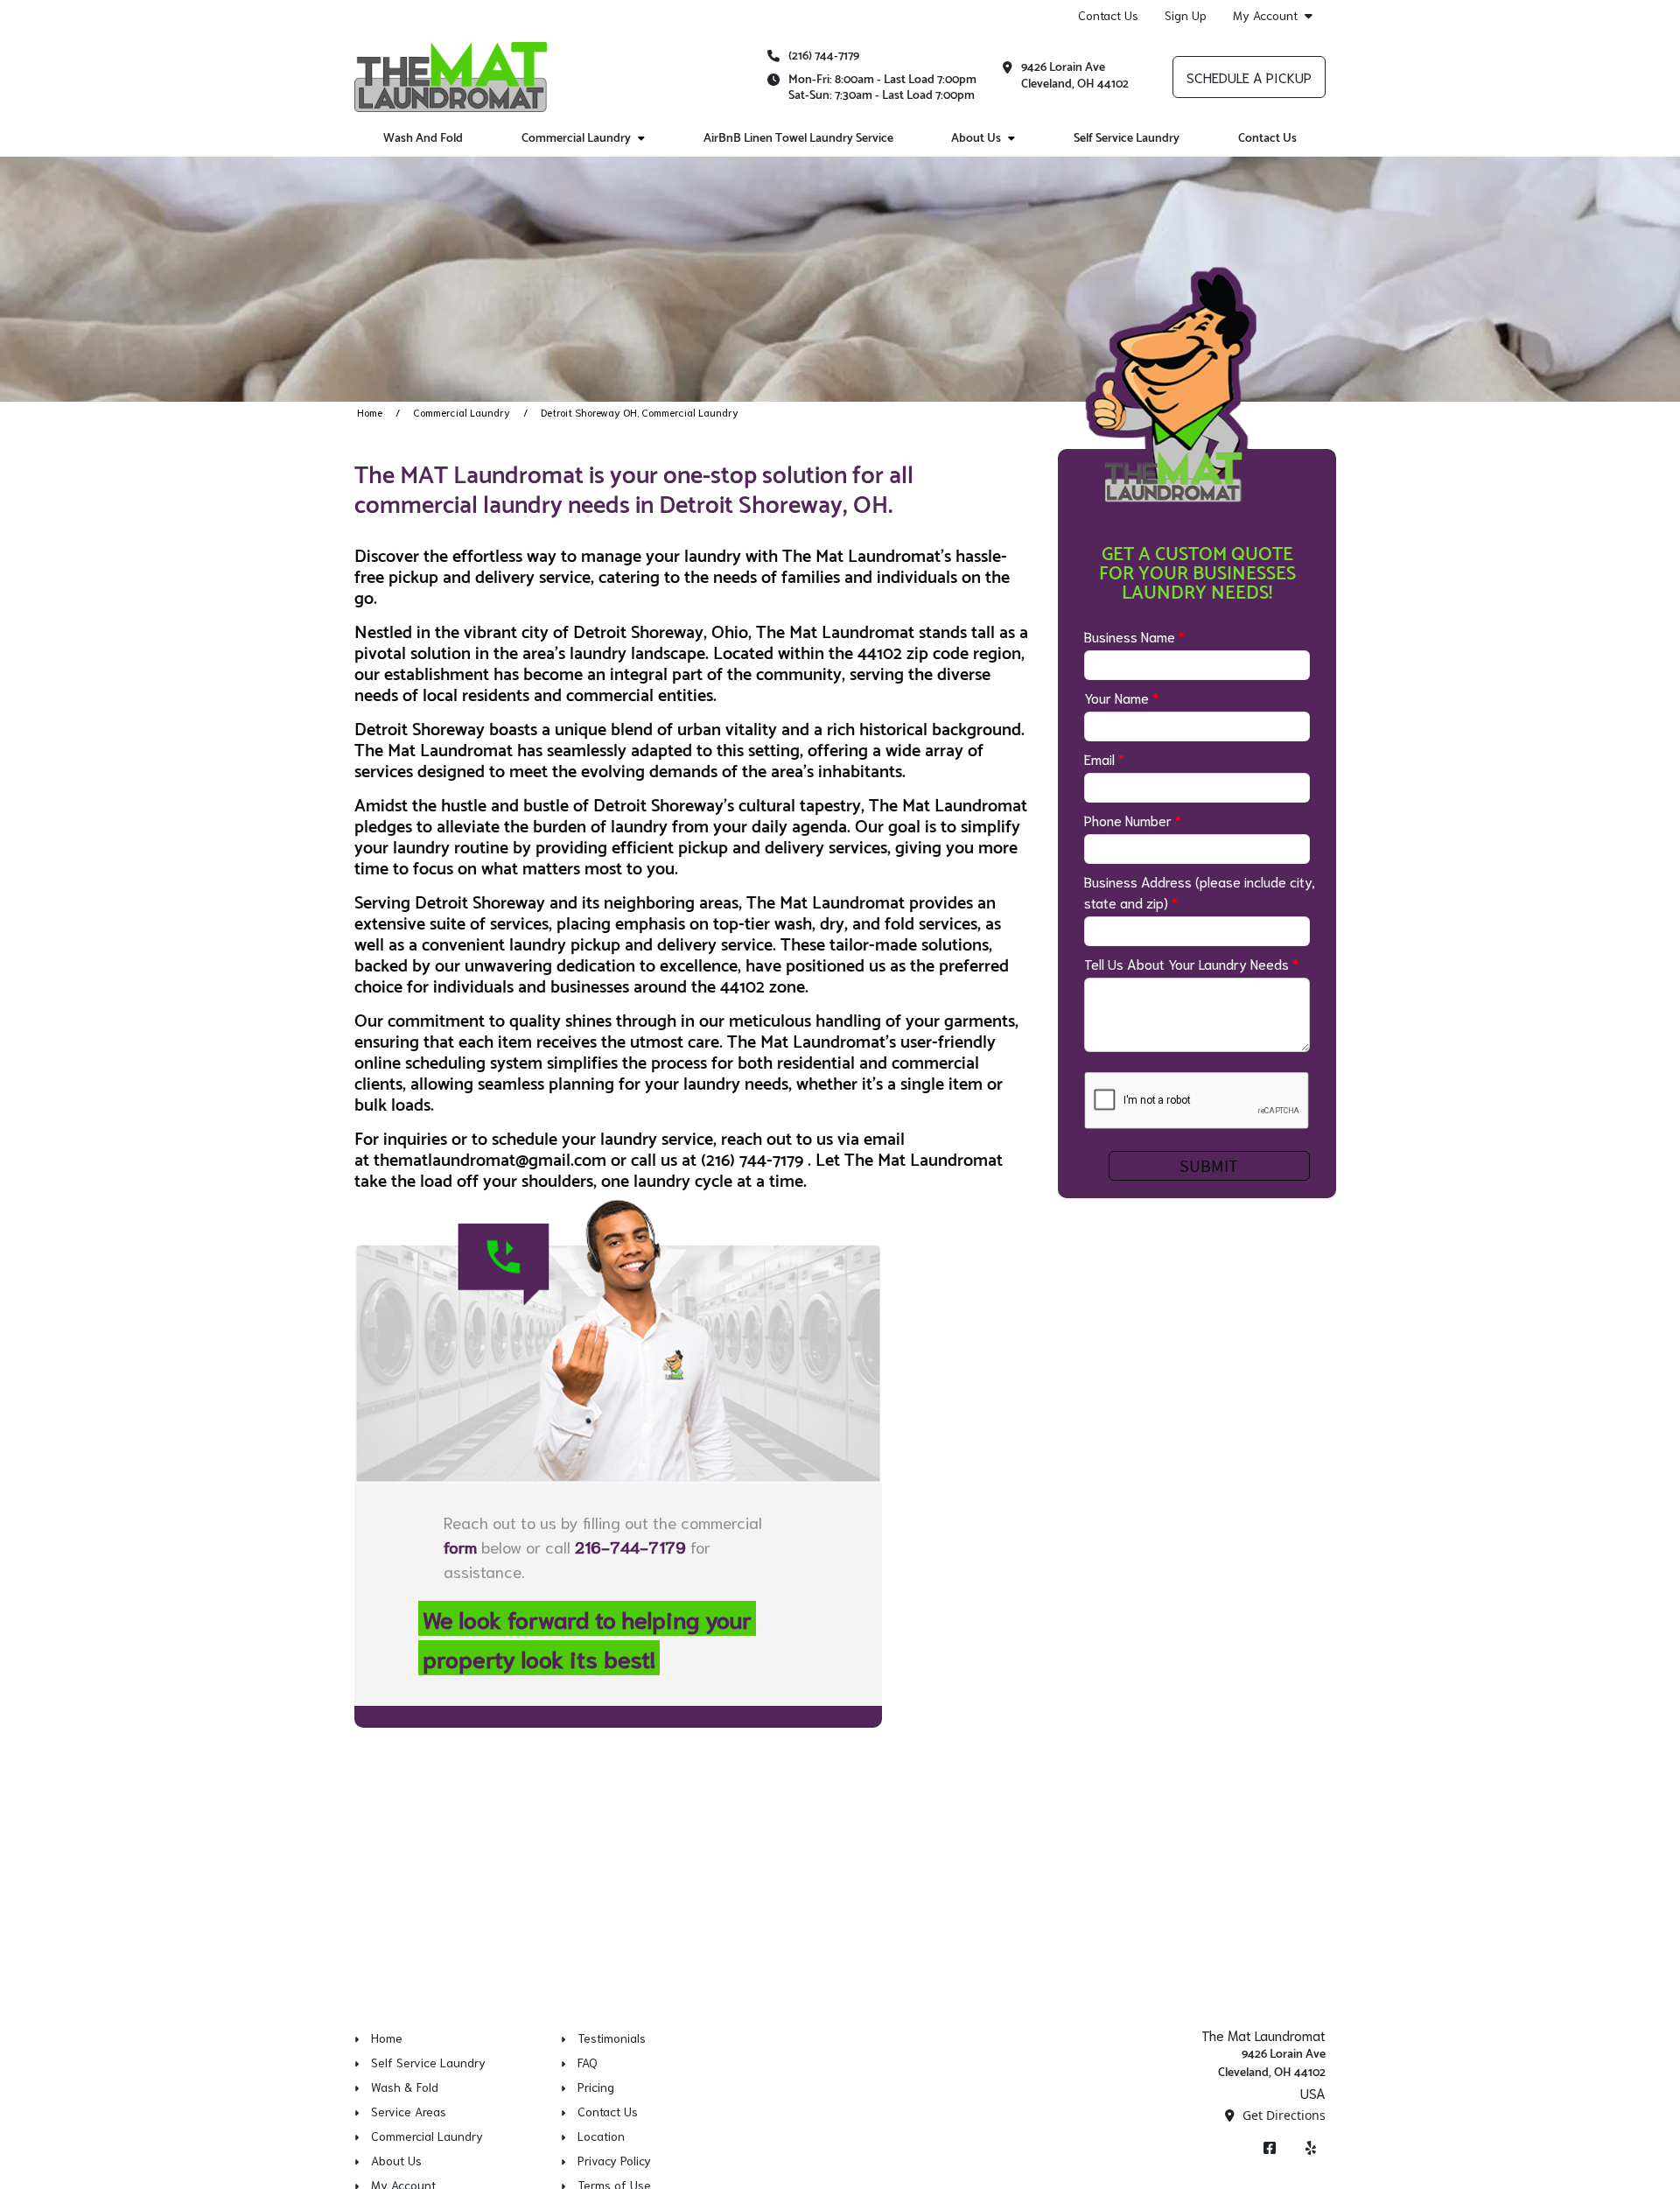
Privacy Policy (614, 2160)
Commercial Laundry (576, 139)
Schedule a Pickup (1249, 77)
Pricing (596, 2087)
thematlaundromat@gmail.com (490, 1161)
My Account (1265, 15)
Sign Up (1186, 15)
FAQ (588, 2062)
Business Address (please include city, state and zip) (1200, 891)
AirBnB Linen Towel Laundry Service (798, 139)
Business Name (1134, 636)
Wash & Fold (405, 2087)
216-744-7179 (630, 1546)
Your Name (1121, 697)
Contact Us (1108, 15)
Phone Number (1133, 820)
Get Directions (1282, 2115)
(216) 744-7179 (824, 56)
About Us (976, 139)
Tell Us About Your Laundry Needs (1191, 963)
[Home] (451, 77)
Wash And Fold (423, 139)
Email (1104, 758)
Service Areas (409, 2111)
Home (370, 412)
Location (601, 2136)
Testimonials (612, 2038)
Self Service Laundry (1127, 139)
